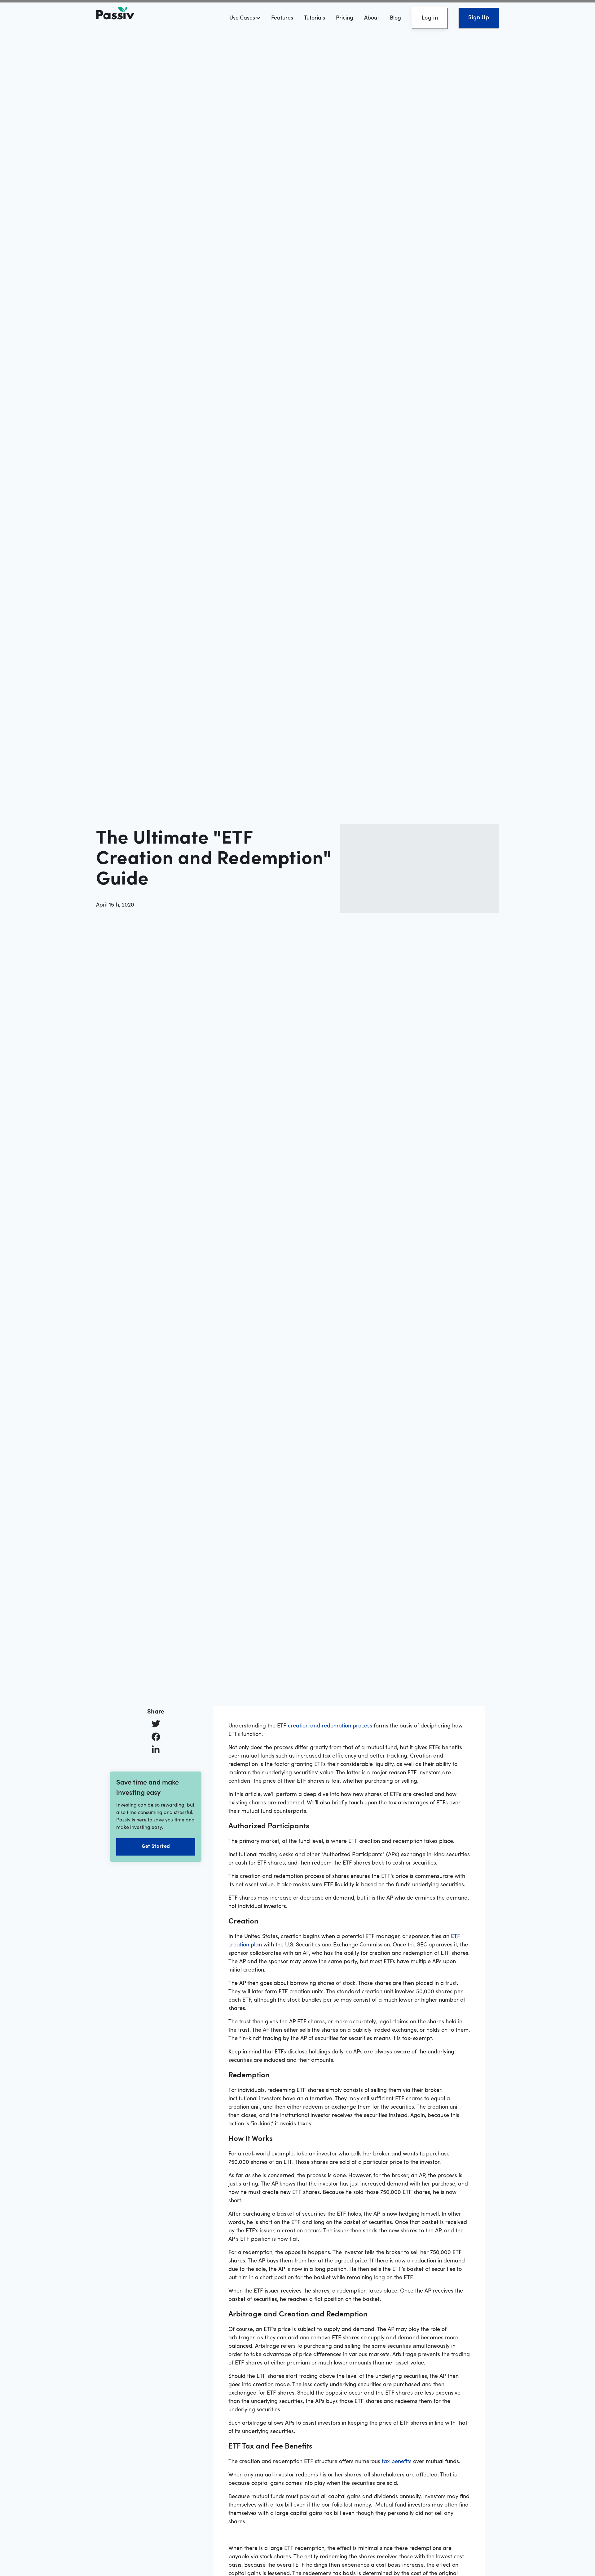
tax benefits (397, 2461)
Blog (395, 17)
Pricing (345, 17)
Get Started (156, 1846)
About (372, 17)
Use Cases (243, 17)
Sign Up (479, 17)
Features (282, 17)
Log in (430, 17)
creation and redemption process (330, 1725)
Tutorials (315, 17)
